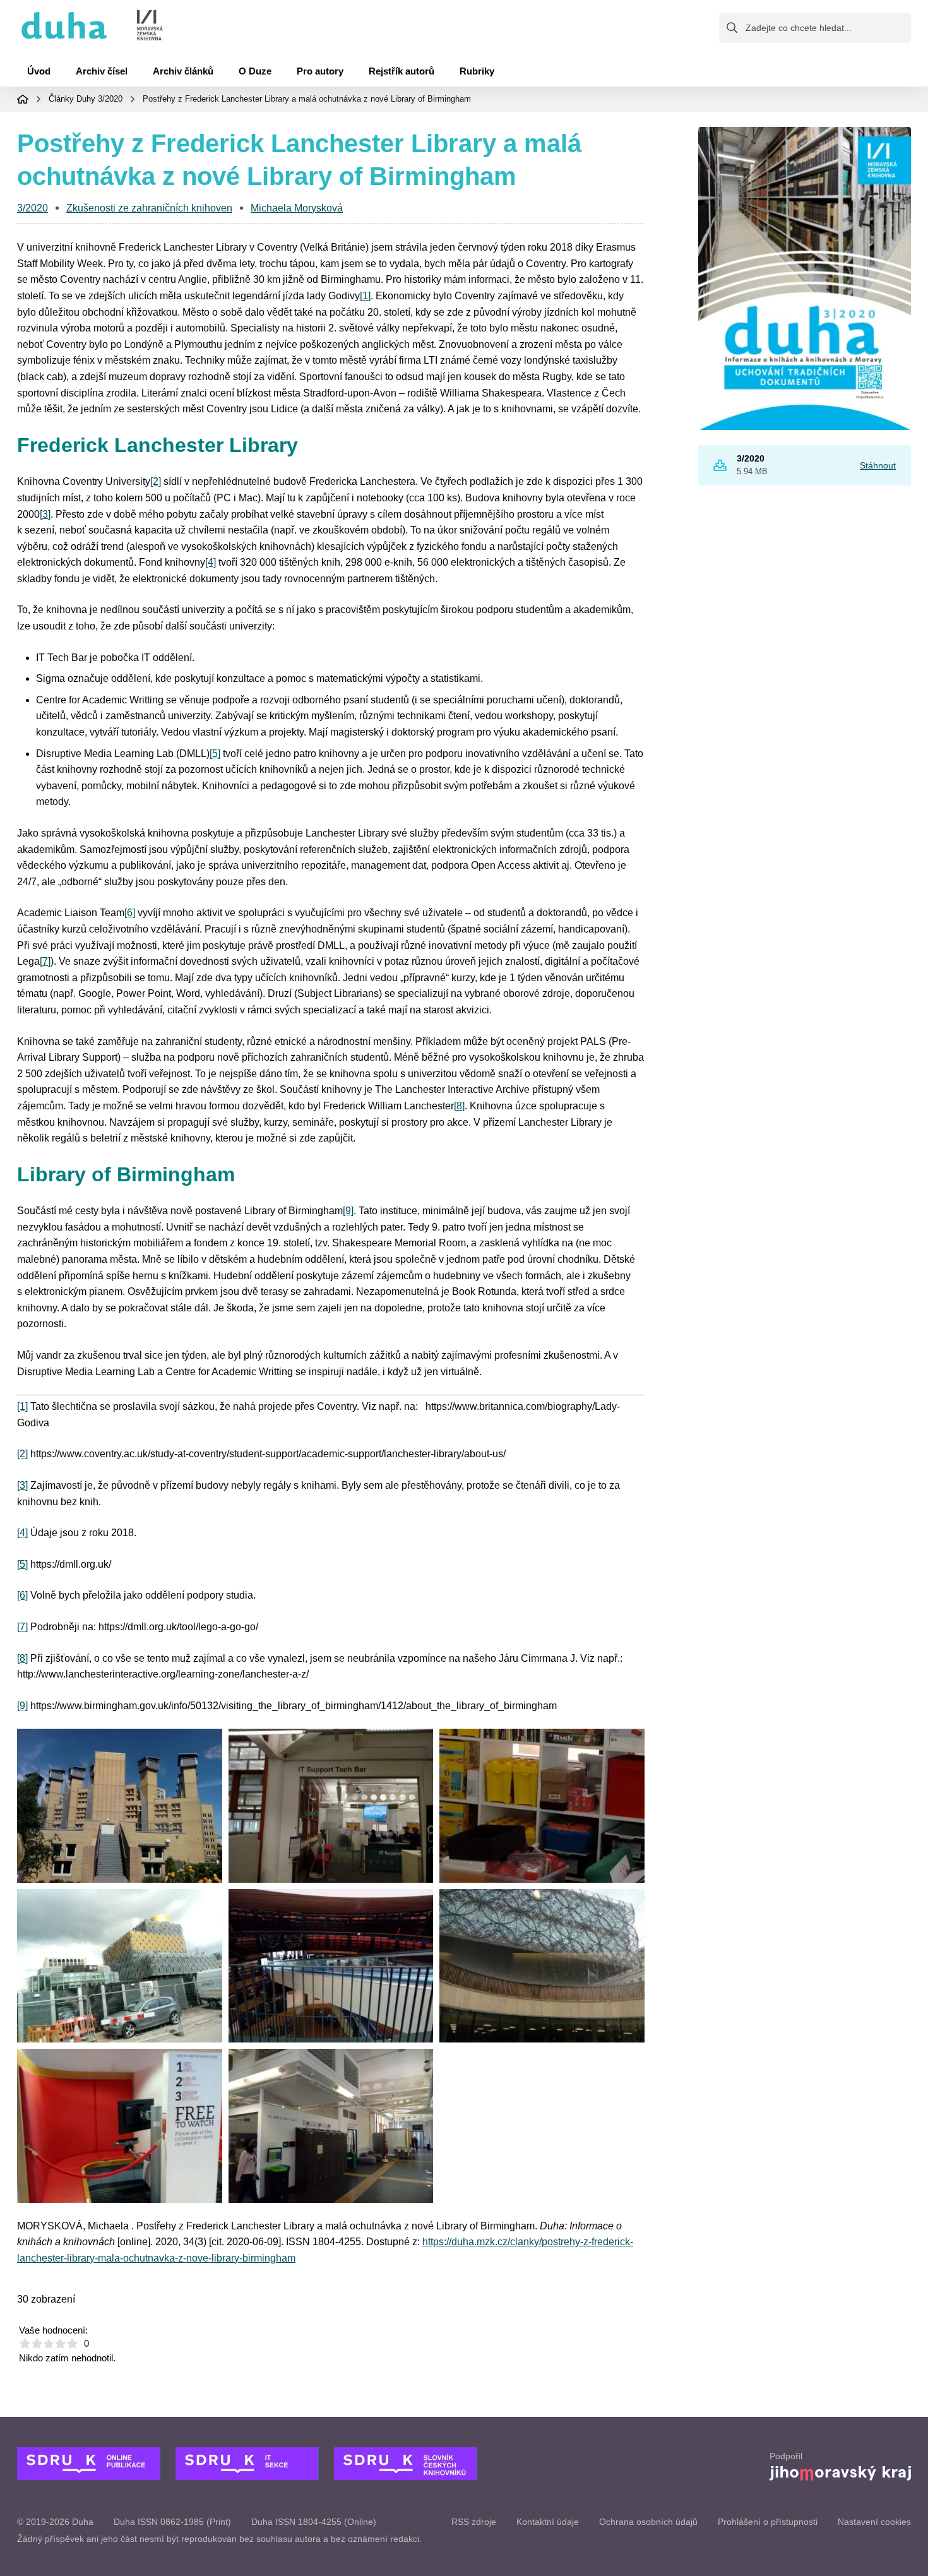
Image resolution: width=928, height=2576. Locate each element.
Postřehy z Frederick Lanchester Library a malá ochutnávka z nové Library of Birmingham (307, 99)
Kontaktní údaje (548, 2522)
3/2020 (110, 99)
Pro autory (320, 71)
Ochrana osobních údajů (648, 2522)
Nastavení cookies (874, 2522)
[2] (156, 481)
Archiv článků (183, 71)
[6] (130, 913)
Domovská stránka (23, 99)
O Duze (255, 71)
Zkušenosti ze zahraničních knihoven (149, 208)
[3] (45, 514)
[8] (459, 1106)
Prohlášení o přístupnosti (768, 2522)
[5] (215, 754)
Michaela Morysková (297, 208)
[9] (348, 1211)
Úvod (39, 71)
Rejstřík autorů (402, 71)
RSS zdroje (474, 2522)
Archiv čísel (102, 71)
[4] (211, 562)
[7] (45, 961)
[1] (365, 296)
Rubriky (477, 71)
